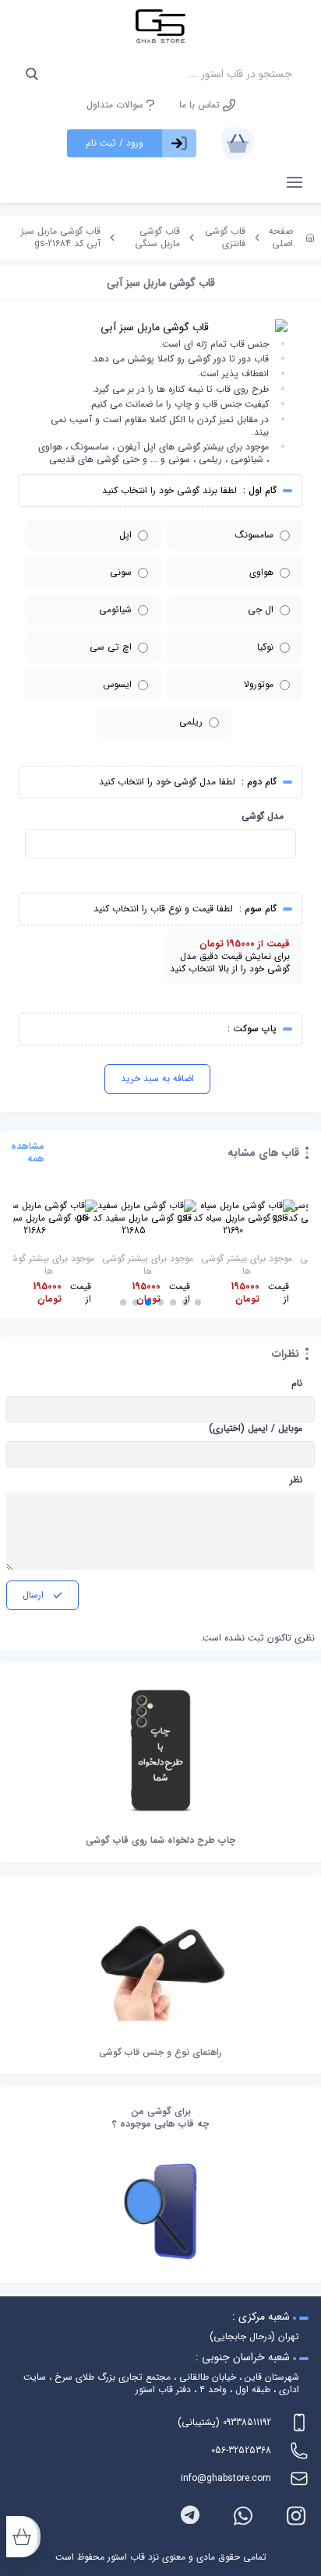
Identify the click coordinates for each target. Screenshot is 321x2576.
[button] (198, 1302)
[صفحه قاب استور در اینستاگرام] (296, 2516)
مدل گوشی (263, 816)
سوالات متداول (116, 105)
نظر (296, 1480)
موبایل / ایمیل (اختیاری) (256, 1429)
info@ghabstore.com (226, 2478)
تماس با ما (201, 105)
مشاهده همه (28, 1153)
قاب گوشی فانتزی (225, 237)
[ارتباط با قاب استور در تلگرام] (190, 2516)
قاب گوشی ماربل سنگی (157, 237)
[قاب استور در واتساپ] (243, 2516)
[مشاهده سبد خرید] (238, 143)
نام (297, 1383)
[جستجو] (32, 74)
